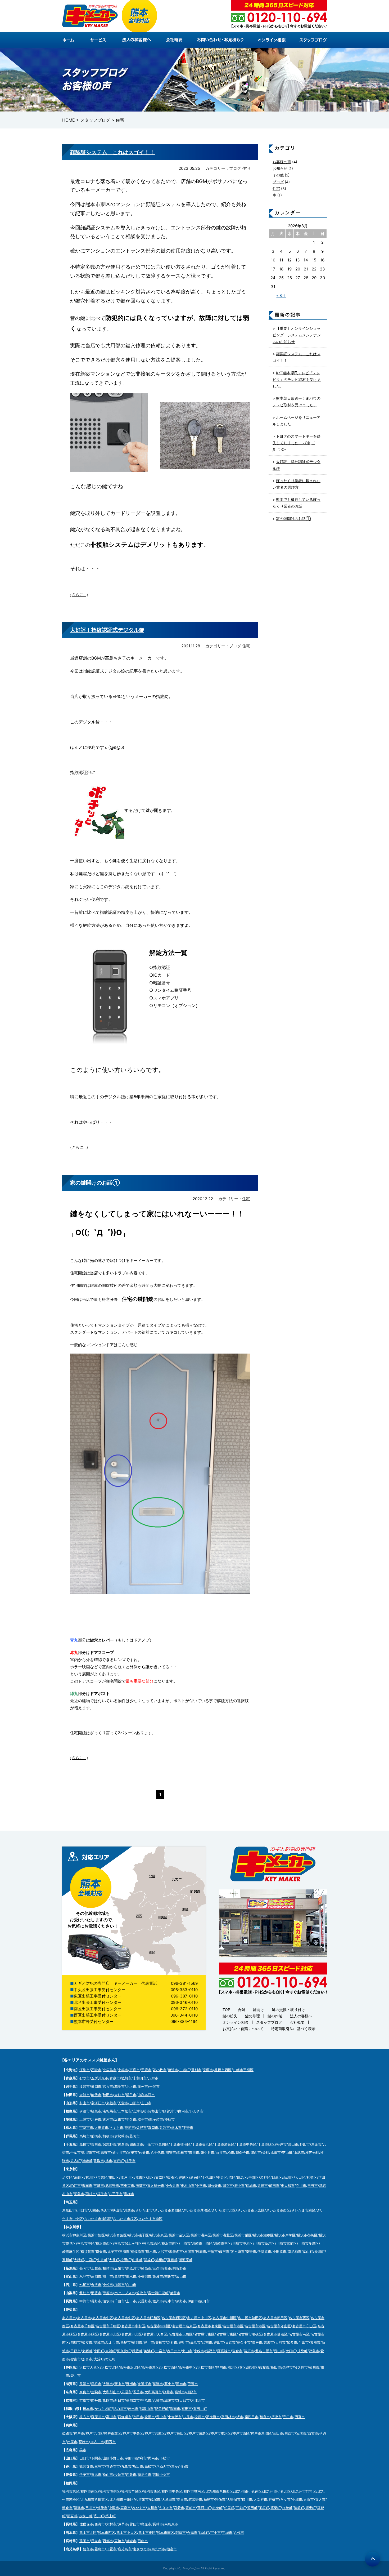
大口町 (291, 2351)
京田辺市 (183, 2400)
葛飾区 (79, 2177)
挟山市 (117, 2210)
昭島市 (79, 2194)
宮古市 (108, 2086)
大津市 (108, 2384)
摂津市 (276, 2417)
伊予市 (85, 2475)
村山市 (85, 2103)
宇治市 (146, 2400)
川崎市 (185, 2243)
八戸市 (153, 2078)
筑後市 (102, 2508)
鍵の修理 (252, 2016)
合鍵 (242, 2010)
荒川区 (91, 2177)
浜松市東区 (150, 2367)
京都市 (85, 2400)
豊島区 (184, 2177)
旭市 (109, 2161)
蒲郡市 (137, 2342)
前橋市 (96, 2136)
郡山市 (157, 2111)
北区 (152, 1876)
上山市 (146, 2103)
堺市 (240, 2417)
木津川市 (198, 2400)
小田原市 (279, 2252)
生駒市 (96, 2392)
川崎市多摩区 (309, 2243)
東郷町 (87, 2351)
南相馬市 (110, 2111)
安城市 (99, 2342)
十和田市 (140, 2078)
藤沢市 (224, 2252)
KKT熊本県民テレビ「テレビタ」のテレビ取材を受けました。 (297, 379)
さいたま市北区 (224, 2210)
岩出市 (133, 2409)
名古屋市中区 (103, 2318)
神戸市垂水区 (221, 2433)
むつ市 (85, 2078)
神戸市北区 (94, 2433)
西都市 (108, 2541)
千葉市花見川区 (157, 2144)
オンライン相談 (236, 2022)
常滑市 (315, 2342)
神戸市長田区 (177, 2433)
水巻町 (287, 2508)
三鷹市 (99, 2186)
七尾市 (85, 2285)
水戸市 (96, 2119)
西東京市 (127, 2186)
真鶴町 (172, 2260)
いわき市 (197, 2111)
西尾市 (126, 2342)
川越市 (129, 2210)
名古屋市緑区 (88, 2334)
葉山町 (308, 2252)
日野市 (313, 2186)
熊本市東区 (147, 2533)
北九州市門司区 (304, 2491)
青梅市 (129, 2194)
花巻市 (119, 2086)
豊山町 (279, 2351)
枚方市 (85, 2417)
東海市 (269, 2342)
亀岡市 (108, 2400)
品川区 (289, 2177)
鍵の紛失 (230, 2016)
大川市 (152, 2508)
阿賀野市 (179, 2268)
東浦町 (110, 2351)
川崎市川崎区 (202, 2243)
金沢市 (96, 2285)
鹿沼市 (130, 2128)
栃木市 (176, 2128)
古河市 (108, 2119)
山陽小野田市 (113, 2458)
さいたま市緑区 (303, 2210)
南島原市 (171, 2524)
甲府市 (108, 2293)
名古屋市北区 (110, 2334)
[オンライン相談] (273, 40)
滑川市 (108, 2276)
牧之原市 (301, 2367)
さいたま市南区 (150, 2219)
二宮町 (91, 2260)
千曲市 (119, 2301)
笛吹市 (141, 2293)
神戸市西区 (241, 2433)
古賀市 (309, 2499)
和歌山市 (147, 2409)
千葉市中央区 (246, 2144)
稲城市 (251, 2186)
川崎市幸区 (222, 2243)
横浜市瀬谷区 (263, 2235)
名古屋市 (69, 2318)
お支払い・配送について (243, 2029)
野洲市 (131, 2384)
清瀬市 (141, 2186)
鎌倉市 (101, 2252)
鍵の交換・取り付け (288, 2010)
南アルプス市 (125, 2293)
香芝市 (138, 2392)
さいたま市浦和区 (98, 2219)
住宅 (246, 168)
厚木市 (151, 2252)
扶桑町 (302, 2351)
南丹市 (96, 2400)
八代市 (239, 2533)
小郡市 (297, 2499)
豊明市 (184, 2342)
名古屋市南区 (299, 2334)
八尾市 (188, 2417)
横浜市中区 (86, 2243)
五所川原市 (100, 2078)
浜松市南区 (206, 2367)
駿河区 (253, 2367)
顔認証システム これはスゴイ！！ (112, 152)
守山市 (119, 2384)
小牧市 (199, 2351)
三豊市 (100, 2466)
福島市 (96, 2111)
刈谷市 (172, 2342)
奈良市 (85, 2392)
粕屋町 (229, 2508)
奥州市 (143, 2086)
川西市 (290, 2433)
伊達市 (173, 2070)
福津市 (79, 2508)
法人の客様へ (301, 2016)
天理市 (126, 2392)
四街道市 (136, 2144)
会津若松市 (141, 2111)
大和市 (163, 2252)
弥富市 (76, 2359)
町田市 (274, 2186)
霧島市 (100, 2549)
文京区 (160, 2177)
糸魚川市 (133, 2268)
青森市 (115, 2078)
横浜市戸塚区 (285, 2235)
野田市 (305, 2144)
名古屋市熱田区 (250, 2318)
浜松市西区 (169, 2367)
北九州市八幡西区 (219, 2491)
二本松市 (125, 2111)
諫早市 (123, 2524)
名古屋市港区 (233, 2326)
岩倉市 (237, 2351)
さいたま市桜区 (125, 2219)
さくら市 (116, 2128)
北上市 (131, 2086)
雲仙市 (135, 2524)
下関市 (96, 2458)
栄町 (266, 2152)
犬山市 (187, 2351)
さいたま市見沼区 (197, 2210)
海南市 (175, 2409)
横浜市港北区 (223, 2235)
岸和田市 (251, 2417)
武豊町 (137, 2351)
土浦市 (85, 2119)
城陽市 (169, 2400)
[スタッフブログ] (311, 40)
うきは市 (166, 2508)
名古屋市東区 (204, 2334)
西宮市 (313, 2433)
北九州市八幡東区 (94, 2499)
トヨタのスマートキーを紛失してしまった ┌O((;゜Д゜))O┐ (297, 443)
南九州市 (158, 2549)
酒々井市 (119, 2152)
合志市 (192, 2533)
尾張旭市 (224, 2351)
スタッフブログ (269, 2022)
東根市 (111, 2103)
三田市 (278, 2433)
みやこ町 (85, 2516)
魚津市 (119, 2276)
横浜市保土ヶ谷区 (128, 2243)
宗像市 (220, 2499)
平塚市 (213, 2252)
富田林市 (228, 2417)
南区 (152, 1952)
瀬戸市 (257, 2342)
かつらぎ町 (103, 2409)
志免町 (217, 2508)
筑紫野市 (195, 2499)
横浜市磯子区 (138, 2235)
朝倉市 (67, 2508)
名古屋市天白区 (155, 2334)
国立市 (228, 2186)
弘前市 (126, 2078)
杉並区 (312, 2177)
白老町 (185, 2070)
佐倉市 (123, 2144)
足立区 (67, 2177)
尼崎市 (84, 2442)
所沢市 (106, 2210)
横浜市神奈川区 (74, 2235)
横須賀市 (88, 2252)
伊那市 (193, 2301)
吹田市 (138, 2417)
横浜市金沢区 (179, 2235)
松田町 (126, 2260)
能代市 (96, 2095)
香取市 (99, 2161)
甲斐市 (96, 2293)
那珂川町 (204, 2508)
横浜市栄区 (243, 2235)
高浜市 (195, 2342)
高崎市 (85, 2136)
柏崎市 (108, 2268)
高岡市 (96, 2276)
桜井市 (168, 2392)
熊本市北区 (88, 2533)
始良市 (88, 2549)
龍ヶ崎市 (156, 2119)
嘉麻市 (126, 2508)
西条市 (131, 2475)
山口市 (85, 2458)
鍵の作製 (275, 2016)
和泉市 (265, 2417)
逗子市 (113, 2252)
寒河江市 (98, 2103)
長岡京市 (133, 2400)
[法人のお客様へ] (138, 40)
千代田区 (209, 2177)
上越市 (96, 2268)
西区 (139, 1916)
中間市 (114, 2508)
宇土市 (216, 2533)
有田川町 (200, 2409)
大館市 (85, 2095)
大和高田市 (153, 2392)
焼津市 (288, 2367)
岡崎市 (76, 2342)
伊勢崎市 (121, 2136)
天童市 (123, 2103)
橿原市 (191, 2392)
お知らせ (280, 168)
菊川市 (314, 2367)
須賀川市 (170, 2111)
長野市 (96, 2301)
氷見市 (85, 2276)
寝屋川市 (98, 2417)
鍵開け (259, 2010)
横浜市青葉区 (116, 2235)
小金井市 (173, 2186)
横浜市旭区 (96, 2235)
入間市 (94, 2210)
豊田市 (219, 2342)
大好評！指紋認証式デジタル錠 (107, 630)
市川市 (96, 2144)
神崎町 (87, 2161)
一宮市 (160, 2351)
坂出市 (138, 2466)
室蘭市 (208, 2070)
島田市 (276, 2367)
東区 (185, 1909)
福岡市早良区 (132, 2491)
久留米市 (142, 2499)
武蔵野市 (112, 2186)
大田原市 (101, 2128)
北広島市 (110, 2070)
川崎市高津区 (265, 2243)
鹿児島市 (125, 2549)
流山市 (293, 2144)
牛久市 (131, 2119)
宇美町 (241, 2508)
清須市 (249, 2351)
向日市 (119, 2400)
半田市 (304, 2342)
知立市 (87, 2342)
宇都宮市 (86, 2128)
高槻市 (111, 2417)
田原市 (76, 2351)
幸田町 (99, 2351)
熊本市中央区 (127, 2533)
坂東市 (119, 2119)
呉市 (83, 2450)
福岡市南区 (89, 2491)
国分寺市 (214, 2186)
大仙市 (119, 2095)
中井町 (102, 2260)
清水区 (233, 2367)
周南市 (153, 2458)
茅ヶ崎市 (238, 2252)
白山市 (131, 2285)
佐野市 (141, 2128)
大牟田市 (169, 2499)
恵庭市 (135, 2070)
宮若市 (179, 2508)
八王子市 (116, 2194)
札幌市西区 (223, 2070)
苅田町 (252, 2508)
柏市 (231, 2152)
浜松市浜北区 (130, 2367)
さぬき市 (163, 2466)
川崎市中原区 (243, 2243)
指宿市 (172, 2549)
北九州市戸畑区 (122, 2499)
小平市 (201, 2186)
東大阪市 (175, 2417)
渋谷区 (265, 2177)
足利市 (165, 2128)
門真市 (300, 2417)
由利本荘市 (146, 2095)
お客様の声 (282, 162)
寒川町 (67, 2260)
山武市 (299, 2152)
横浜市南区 (170, 2243)
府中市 (239, 2186)
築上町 (110, 2516)
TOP (226, 2010)
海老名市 (176, 2252)
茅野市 (181, 2301)
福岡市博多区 (110, 2491)
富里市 (132, 2152)
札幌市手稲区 (243, 2070)
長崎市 (158, 2524)
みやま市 (139, 2508)
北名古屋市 (264, 2351)
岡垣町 (264, 2508)
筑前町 (299, 2508)
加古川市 (97, 2442)
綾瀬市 (201, 2252)
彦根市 (96, 2384)
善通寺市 (113, 2466)
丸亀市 (126, 2466)
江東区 (141, 2177)
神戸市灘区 (113, 2433)
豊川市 (149, 2342)
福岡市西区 (152, 2491)
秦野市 (251, 2252)
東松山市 (69, 2210)
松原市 (200, 2417)
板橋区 (172, 2177)
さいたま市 (144, 2210)
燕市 (168, 2268)
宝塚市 (301, 2433)
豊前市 (191, 2508)
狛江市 (76, 2186)
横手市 (131, 2095)
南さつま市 (141, 2549)
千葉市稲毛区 (180, 2144)
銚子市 (130, 2161)
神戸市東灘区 (261, 2433)
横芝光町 (312, 2152)
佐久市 (158, 2301)
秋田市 (108, 2095)
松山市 (108, 2475)
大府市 (280, 2342)
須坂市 (108, 2301)
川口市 (82, 2210)
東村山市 (188, 2186)
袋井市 (76, 2375)
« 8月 (281, 295)
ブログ (235, 168)
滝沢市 (85, 2086)
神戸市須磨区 (199, 2433)
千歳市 (146, 2070)
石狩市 (96, 2070)
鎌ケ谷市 (207, 2152)
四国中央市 (161, 2475)
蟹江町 (110, 2359)
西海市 (100, 2524)
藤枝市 (264, 2367)
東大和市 (288, 2186)
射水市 (131, 2276)
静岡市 (221, 2367)
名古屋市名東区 (184, 2326)
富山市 (181, 2276)
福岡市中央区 (172, 2491)
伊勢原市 (264, 2252)
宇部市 (130, 2458)
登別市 (196, 2070)
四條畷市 (125, 2417)
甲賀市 (193, 2384)
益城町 (204, 2533)
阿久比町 (124, 2351)
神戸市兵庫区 (155, 2433)
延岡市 (85, 2541)
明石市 (110, 2442)
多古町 (76, 2161)
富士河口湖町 (158, 2293)
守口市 (288, 2417)
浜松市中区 (187, 2367)
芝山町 (287, 2152)
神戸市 (79, 2433)
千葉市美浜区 (202, 2144)
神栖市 (169, 2119)
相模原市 (138, 2252)
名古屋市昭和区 (148, 2318)
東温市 (96, 2475)
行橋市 (274, 2499)
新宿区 (195, 2177)
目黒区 (277, 2177)
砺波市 (158, 2276)
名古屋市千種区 (82, 2326)
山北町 (137, 2260)
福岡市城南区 (194, 2491)
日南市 (143, 2541)
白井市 (221, 2152)
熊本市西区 (107, 2533)
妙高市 (146, 2268)
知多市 (292, 2342)
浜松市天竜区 (90, 2367)
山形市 (135, 2103)
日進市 (230, 2342)
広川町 (99, 2516)
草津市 (158, 2384)
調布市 (87, 2186)
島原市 (146, 2524)
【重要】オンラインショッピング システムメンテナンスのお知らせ (297, 335)
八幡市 (158, 2400)
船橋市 (85, 2144)
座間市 (189, 2252)
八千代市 (157, 2152)
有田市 (187, 2409)
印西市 (256, 2152)
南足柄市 (295, 2252)
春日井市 (174, 2351)
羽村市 (91, 2194)
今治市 (119, 2475)
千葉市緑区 (266, 2144)
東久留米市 (156, 2186)
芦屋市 (72, 2442)
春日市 (182, 2499)
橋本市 (88, 2409)
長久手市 (244, 2342)
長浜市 (85, 2384)
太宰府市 (260, 2499)
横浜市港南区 (201, 2235)
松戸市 (281, 2144)
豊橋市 (160, 2342)
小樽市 (123, 2070)
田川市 (91, 2508)
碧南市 (207, 2342)
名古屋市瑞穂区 (250, 2334)
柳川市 (247, 2499)
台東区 (102, 2177)
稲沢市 (211, 2351)
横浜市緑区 (152, 2243)
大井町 (114, 2260)
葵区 (243, 2367)
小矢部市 (144, 2276)
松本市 (169, 2301)
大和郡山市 (111, 2392)
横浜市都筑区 (307, 2235)
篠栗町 (276, 2508)
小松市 (108, 2285)
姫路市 (67, 2433)
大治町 (99, 2359)
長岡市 (85, 2268)
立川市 (301, 2186)
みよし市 (112, 2342)
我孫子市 (242, 2152)
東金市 (316, 2144)
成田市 (276, 2152)
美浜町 (149, 2351)
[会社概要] (176, 40)
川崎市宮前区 (287, 2243)
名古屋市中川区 (199, 2318)
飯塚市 (155, 2499)
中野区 (254, 2177)
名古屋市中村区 (133, 2326)
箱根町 (160, 2260)
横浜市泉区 (159, 2235)
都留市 (175, 2293)
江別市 (85, 2070)
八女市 (285, 2499)
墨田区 (114, 2177)
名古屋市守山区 (279, 2326)
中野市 (85, 2301)
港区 (232, 2177)
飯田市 (204, 2301)
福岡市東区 (71, 2491)
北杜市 (85, 2293)
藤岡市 (135, 2136)
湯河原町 (186, 2260)
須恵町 (311, 2508)
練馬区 (242, 2177)
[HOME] (73, 40)
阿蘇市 (181, 2533)
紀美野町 (162, 2409)
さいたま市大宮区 (251, 2210)
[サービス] (99, 40)
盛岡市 (96, 2086)
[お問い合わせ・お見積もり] (221, 40)
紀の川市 (120, 2409)
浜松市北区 (110, 2367)
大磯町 (79, 2260)
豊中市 (161, 2417)
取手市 (143, 2119)
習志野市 (110, 2144)
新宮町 (72, 2516)
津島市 (314, 2351)
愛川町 (320, 2252)
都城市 (131, 2541)
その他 (278, 175)
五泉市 (119, 2268)
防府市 (141, 2458)
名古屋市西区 (299, 2318)
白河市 (183, 2111)
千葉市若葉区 (224, 2144)
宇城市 (227, 2533)
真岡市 (153, 2128)
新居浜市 (144, 2475)
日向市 (96, 2541)
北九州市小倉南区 (248, 2491)
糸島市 (209, 2499)
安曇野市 (144, 2301)
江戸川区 (127, 2177)
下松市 (165, 2458)
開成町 (149, 2260)
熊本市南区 (166, 2533)
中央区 (162, 1917)
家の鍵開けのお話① (95, 1183)
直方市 (320, 2499)
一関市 (154, 2086)
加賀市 (119, 2285)
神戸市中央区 (133, 2433)
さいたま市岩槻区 (168, 2210)
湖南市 (181, 2384)
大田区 (300, 2177)
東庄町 (119, 2161)
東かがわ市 (180, 2466)
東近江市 (144, 2384)
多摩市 (263, 2186)
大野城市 (234, 2499)
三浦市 (124, 2252)
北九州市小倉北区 (277, 2491)
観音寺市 (86, 2466)
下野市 (188, 2128)
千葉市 (76, 2152)
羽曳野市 (213, 2417)
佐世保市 (86, 2524)
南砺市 (169, 2276)
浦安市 (171, 2152)
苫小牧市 (160, 2070)
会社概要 (297, 2022)
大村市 (111, 2524)
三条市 (158, 2268)
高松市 (150, 2466)
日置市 (111, 2549)
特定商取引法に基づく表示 (293, 2029)
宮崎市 (119, 2541)
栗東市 (169, 2384)
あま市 (87, 2359)
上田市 (131, 2301)
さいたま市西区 (278, 2210)
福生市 (102, 2194)
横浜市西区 (104, 2243)
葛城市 (180, 2392)
